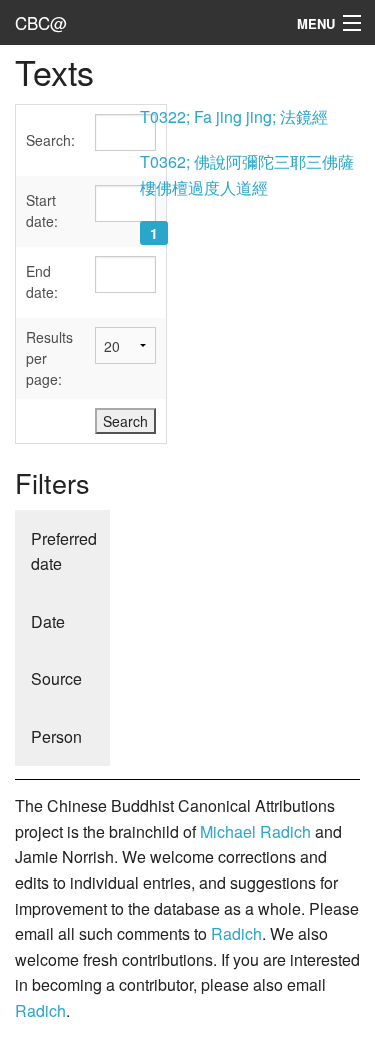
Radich (236, 933)
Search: (50, 140)
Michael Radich (255, 831)
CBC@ (41, 22)
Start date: (42, 210)
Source (56, 678)
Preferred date (64, 551)
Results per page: (49, 358)
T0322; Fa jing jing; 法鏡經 (234, 116)
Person (56, 736)
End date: (42, 281)
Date (48, 621)
